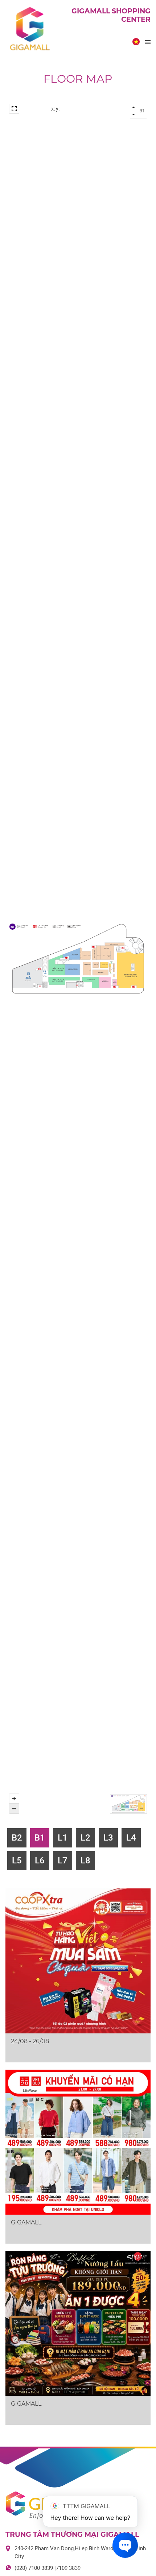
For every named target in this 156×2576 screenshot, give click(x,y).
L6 (40, 1861)
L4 (131, 1838)
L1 (63, 1838)
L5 (17, 1861)
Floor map (78, 79)
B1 (40, 1838)
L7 (63, 1861)
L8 (85, 1861)
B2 (17, 1838)
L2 (85, 1838)
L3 (108, 1838)
